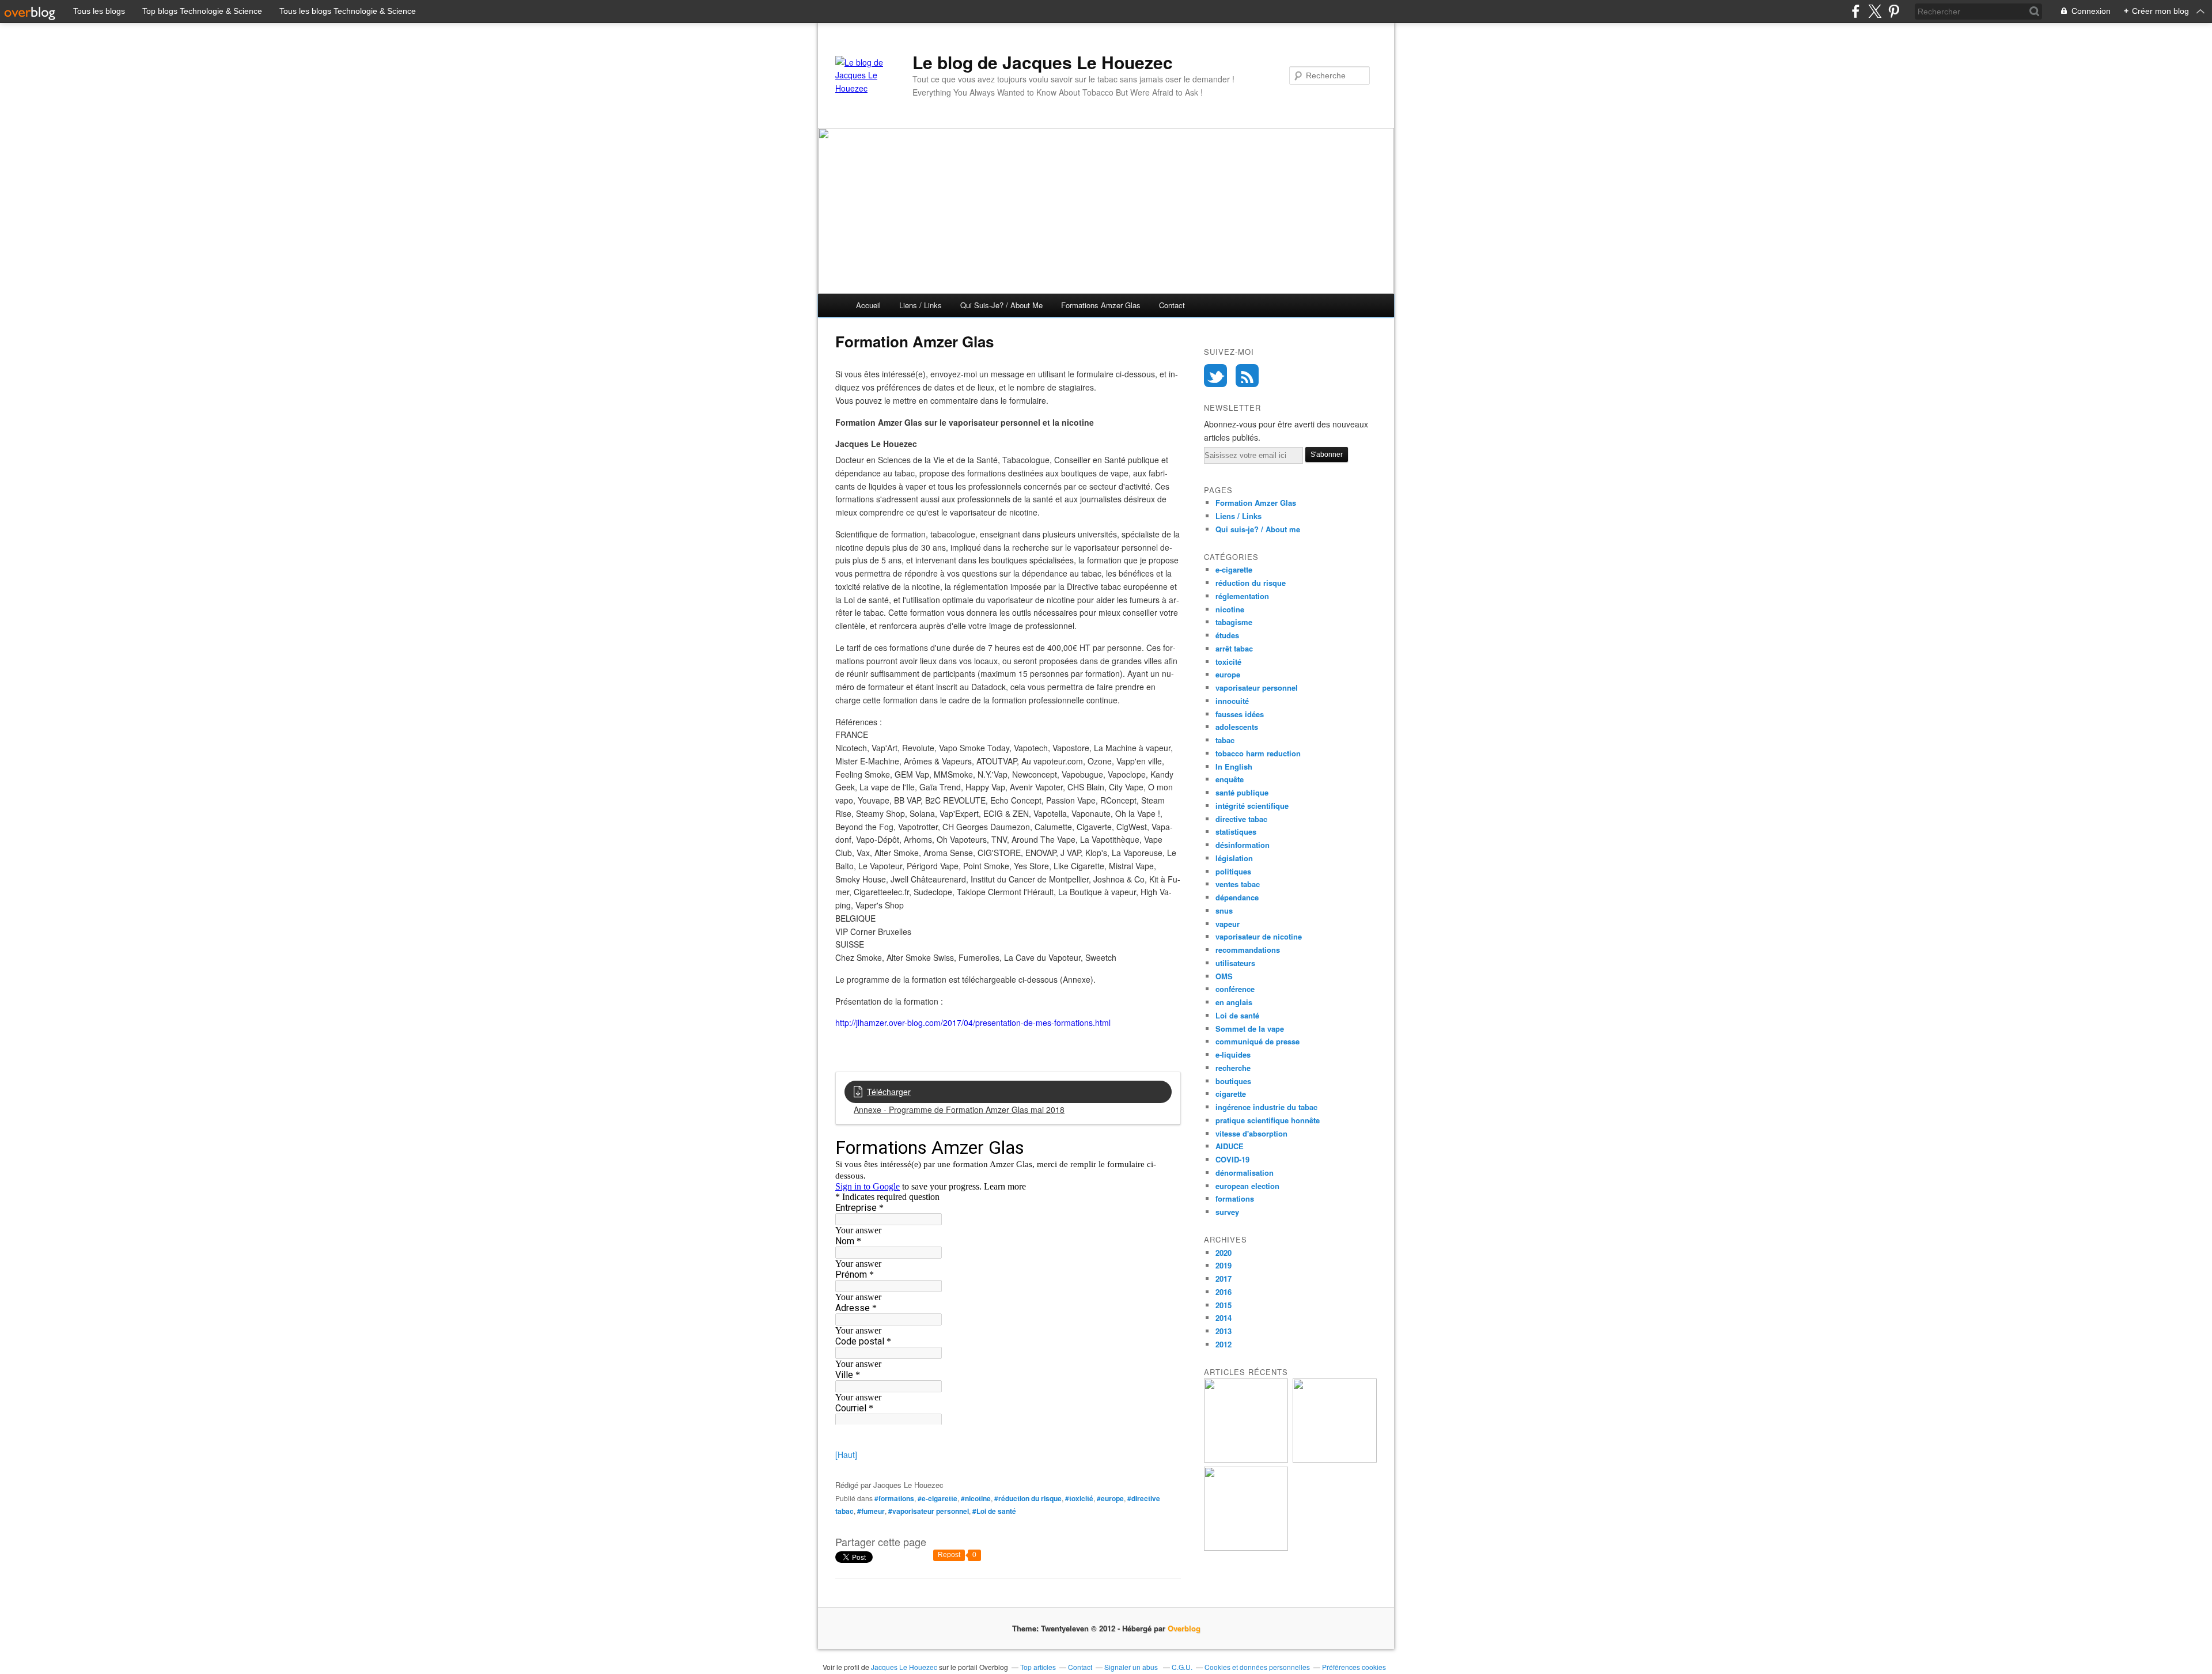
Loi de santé (1237, 1015)
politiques (1233, 871)
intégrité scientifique (1252, 806)
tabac (1225, 740)
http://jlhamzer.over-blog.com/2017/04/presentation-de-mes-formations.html (973, 1022)
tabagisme (1234, 622)
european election (1247, 1186)
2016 (1224, 1292)
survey (1227, 1212)
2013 (1224, 1331)
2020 (1224, 1253)
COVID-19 (1232, 1159)
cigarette (1231, 1094)
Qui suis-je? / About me (1001, 305)
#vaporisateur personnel (929, 1511)
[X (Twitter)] (1875, 11)
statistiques (1236, 832)
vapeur (1228, 924)
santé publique (1242, 792)
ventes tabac (1238, 884)
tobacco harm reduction (1258, 753)
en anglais (1234, 1002)
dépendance (1237, 897)
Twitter (1215, 376)
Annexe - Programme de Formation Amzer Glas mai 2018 (959, 1109)
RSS (1247, 376)
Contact (1172, 305)
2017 (1224, 1279)
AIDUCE (1230, 1146)
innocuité (1232, 701)
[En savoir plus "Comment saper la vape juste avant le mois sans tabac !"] (1246, 1459)
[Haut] (846, 1455)
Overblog (1184, 1628)
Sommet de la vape (1250, 1029)
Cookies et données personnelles (1257, 1667)
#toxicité (1079, 1498)
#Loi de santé (994, 1511)
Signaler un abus (1132, 1667)
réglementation (1242, 596)
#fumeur (871, 1511)
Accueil (868, 305)
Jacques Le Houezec (904, 1667)
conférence (1235, 989)
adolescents (1237, 727)
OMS (1224, 976)
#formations (894, 1498)
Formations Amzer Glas (1101, 305)
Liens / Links (921, 305)
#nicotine (976, 1498)
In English (1234, 766)
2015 (1224, 1305)
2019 (1224, 1265)
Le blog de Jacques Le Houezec (1043, 62)
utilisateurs (1235, 963)
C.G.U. (1182, 1667)
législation (1234, 858)
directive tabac (1241, 819)
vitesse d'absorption (1251, 1133)
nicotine (1230, 609)
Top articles (1038, 1667)
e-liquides (1233, 1054)
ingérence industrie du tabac (1266, 1107)
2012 (1224, 1344)
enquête (1230, 779)
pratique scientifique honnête (1268, 1120)
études (1227, 635)
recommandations (1248, 950)
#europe (1110, 1498)
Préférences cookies (1354, 1667)
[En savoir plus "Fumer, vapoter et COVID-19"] (1246, 1548)
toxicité (1228, 662)
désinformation (1243, 845)
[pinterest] (1894, 11)
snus (1224, 910)
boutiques (1233, 1081)
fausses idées (1240, 714)
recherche (1233, 1068)
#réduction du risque (1028, 1498)
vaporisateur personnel (1257, 688)
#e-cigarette (938, 1498)
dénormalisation (1245, 1173)
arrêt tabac (1234, 648)
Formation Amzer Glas (1256, 503)
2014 (1224, 1318)
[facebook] (1856, 11)
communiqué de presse (1257, 1041)
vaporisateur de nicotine (1259, 936)
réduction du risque (1251, 583)
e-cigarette (1234, 569)
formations (1235, 1198)
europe (1228, 674)
